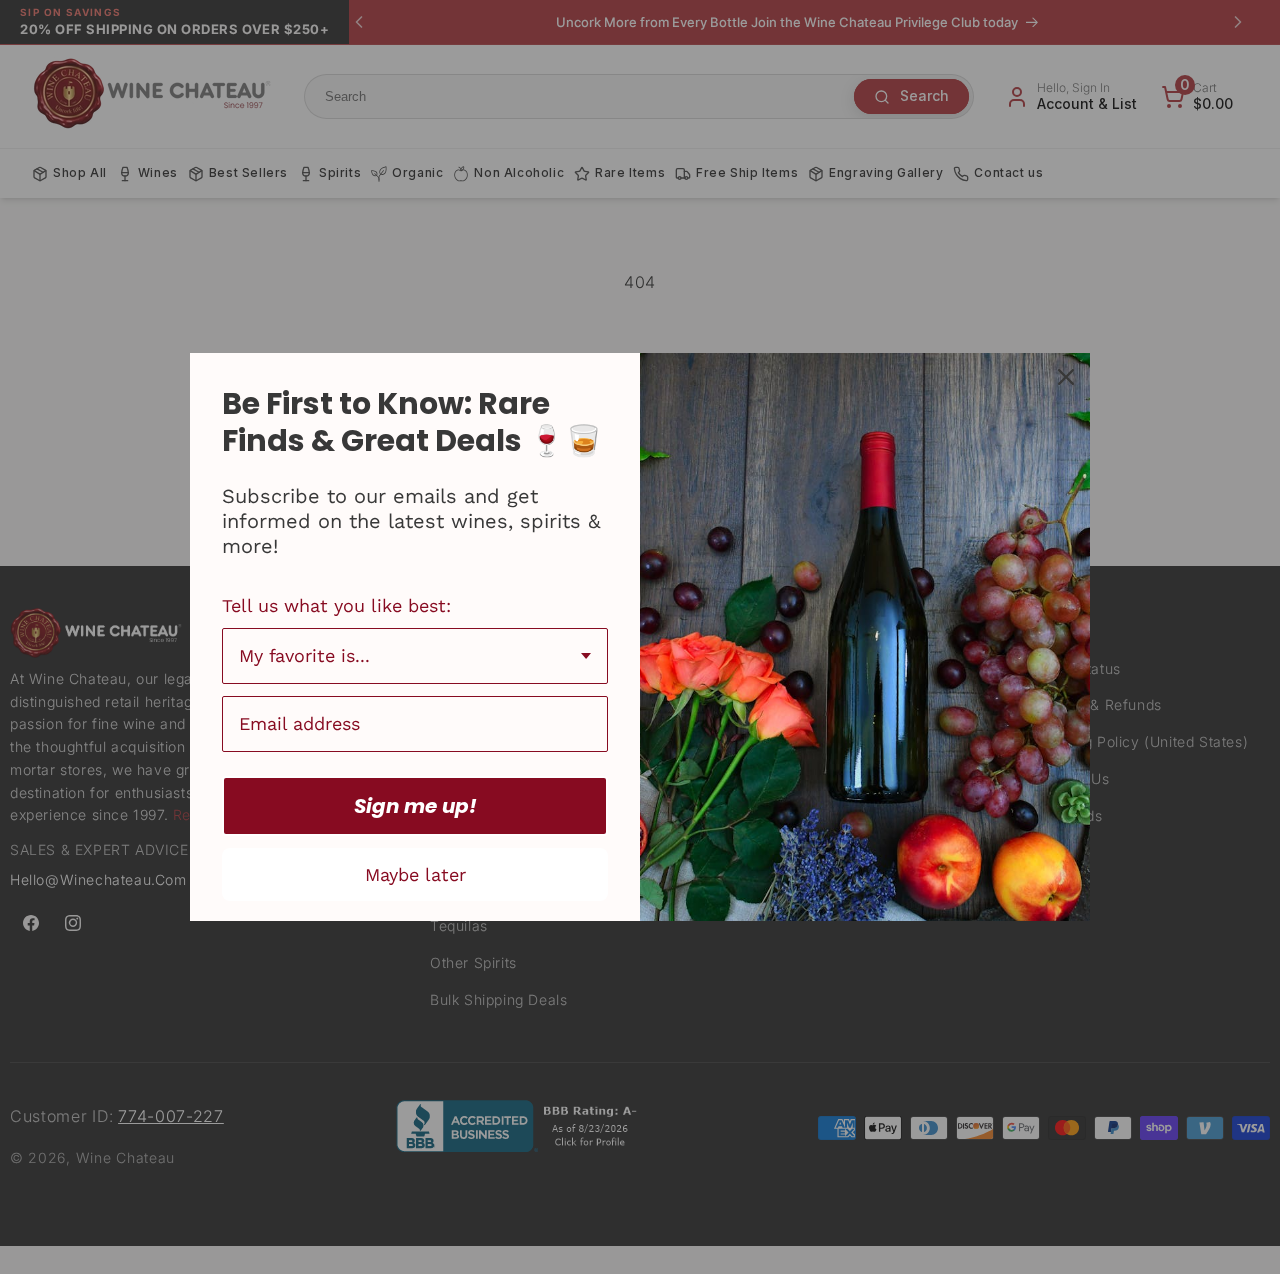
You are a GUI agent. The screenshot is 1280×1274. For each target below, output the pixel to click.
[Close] (1066, 377)
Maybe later (415, 874)
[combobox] (415, 656)
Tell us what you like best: (336, 605)
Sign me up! (415, 806)
